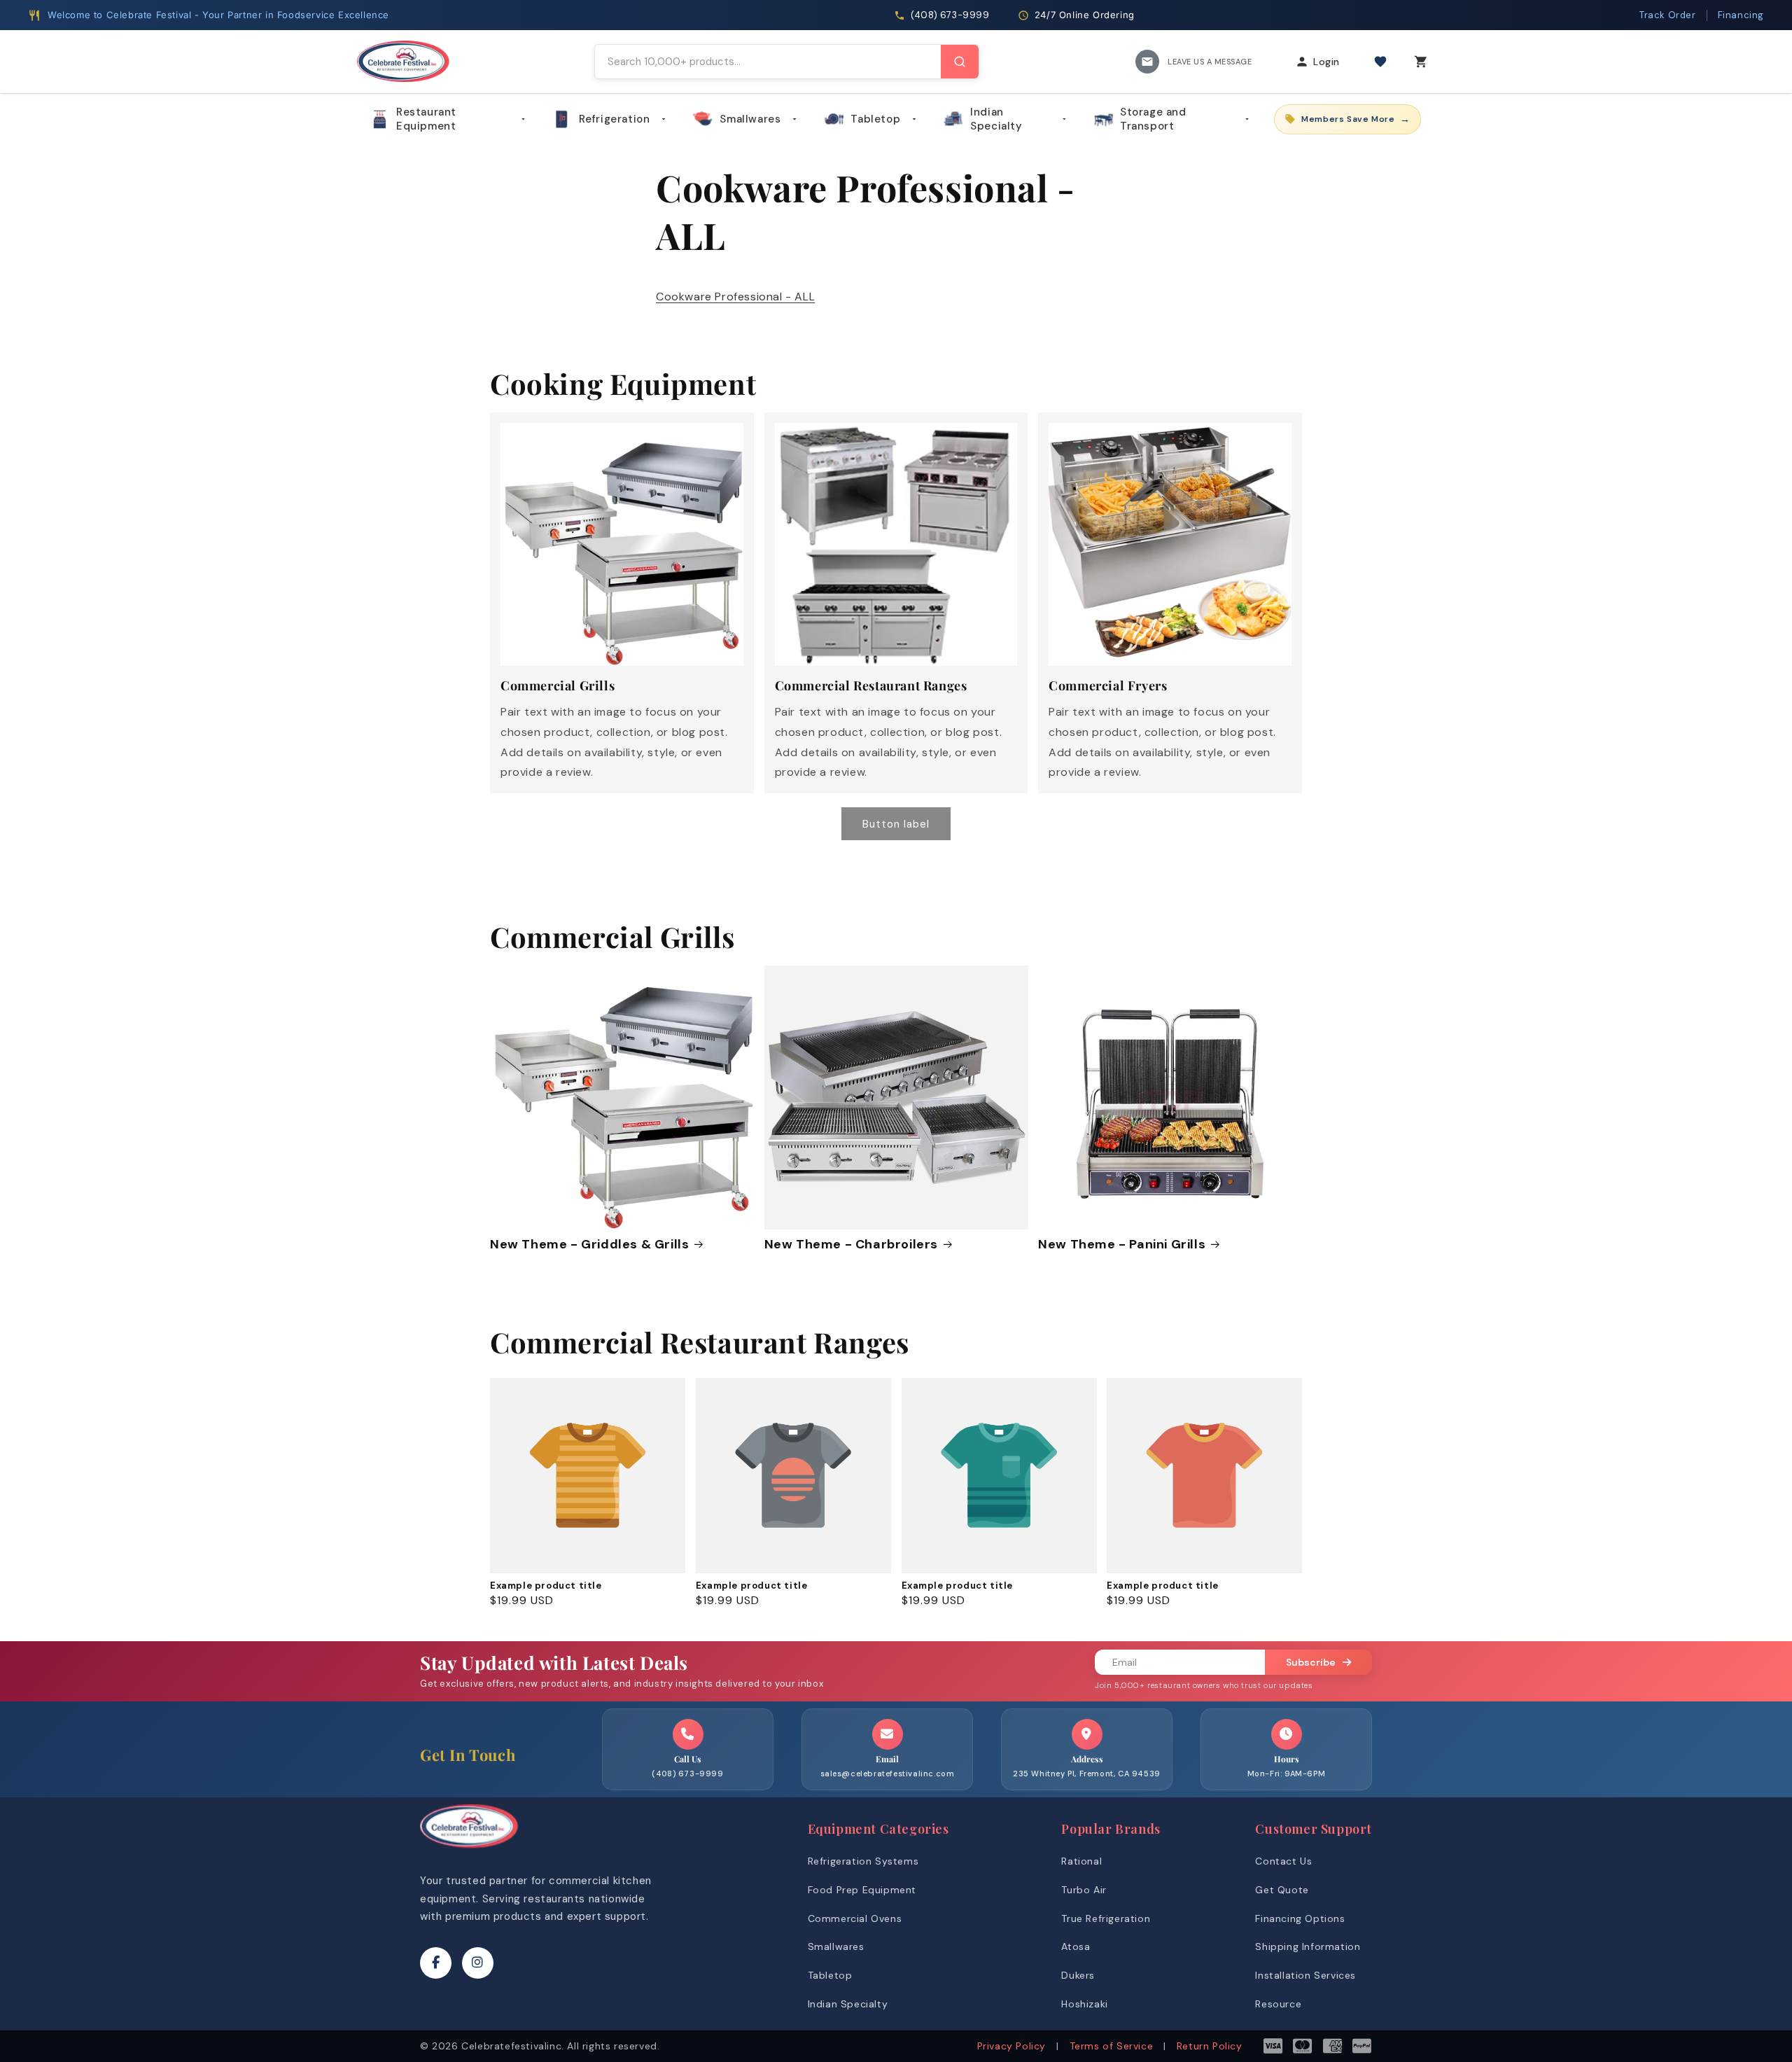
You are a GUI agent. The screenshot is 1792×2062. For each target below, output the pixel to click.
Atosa (1076, 1946)
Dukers (1078, 1975)
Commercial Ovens (855, 1918)
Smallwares (750, 119)
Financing (1741, 15)
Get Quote (1282, 1890)
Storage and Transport (1153, 119)
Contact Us (1283, 1861)
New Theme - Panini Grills (1122, 1245)
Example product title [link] (546, 1586)
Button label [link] (896, 824)
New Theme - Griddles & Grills (589, 1245)
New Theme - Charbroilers (851, 1245)
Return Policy (1210, 2046)
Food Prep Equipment (862, 1890)
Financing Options (1300, 1918)
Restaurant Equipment (426, 119)
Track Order (1668, 15)
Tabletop (875, 119)
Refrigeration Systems (863, 1861)
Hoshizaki (1084, 2004)
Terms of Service (1112, 2046)
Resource (1278, 2004)
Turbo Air (1084, 1890)
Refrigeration (615, 119)
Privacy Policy (1011, 2046)
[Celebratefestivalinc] (469, 1852)
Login (1326, 62)
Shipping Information (1308, 1946)
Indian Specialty (996, 119)
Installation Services (1305, 1975)
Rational (1081, 1861)
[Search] (960, 62)
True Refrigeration (1106, 1918)
